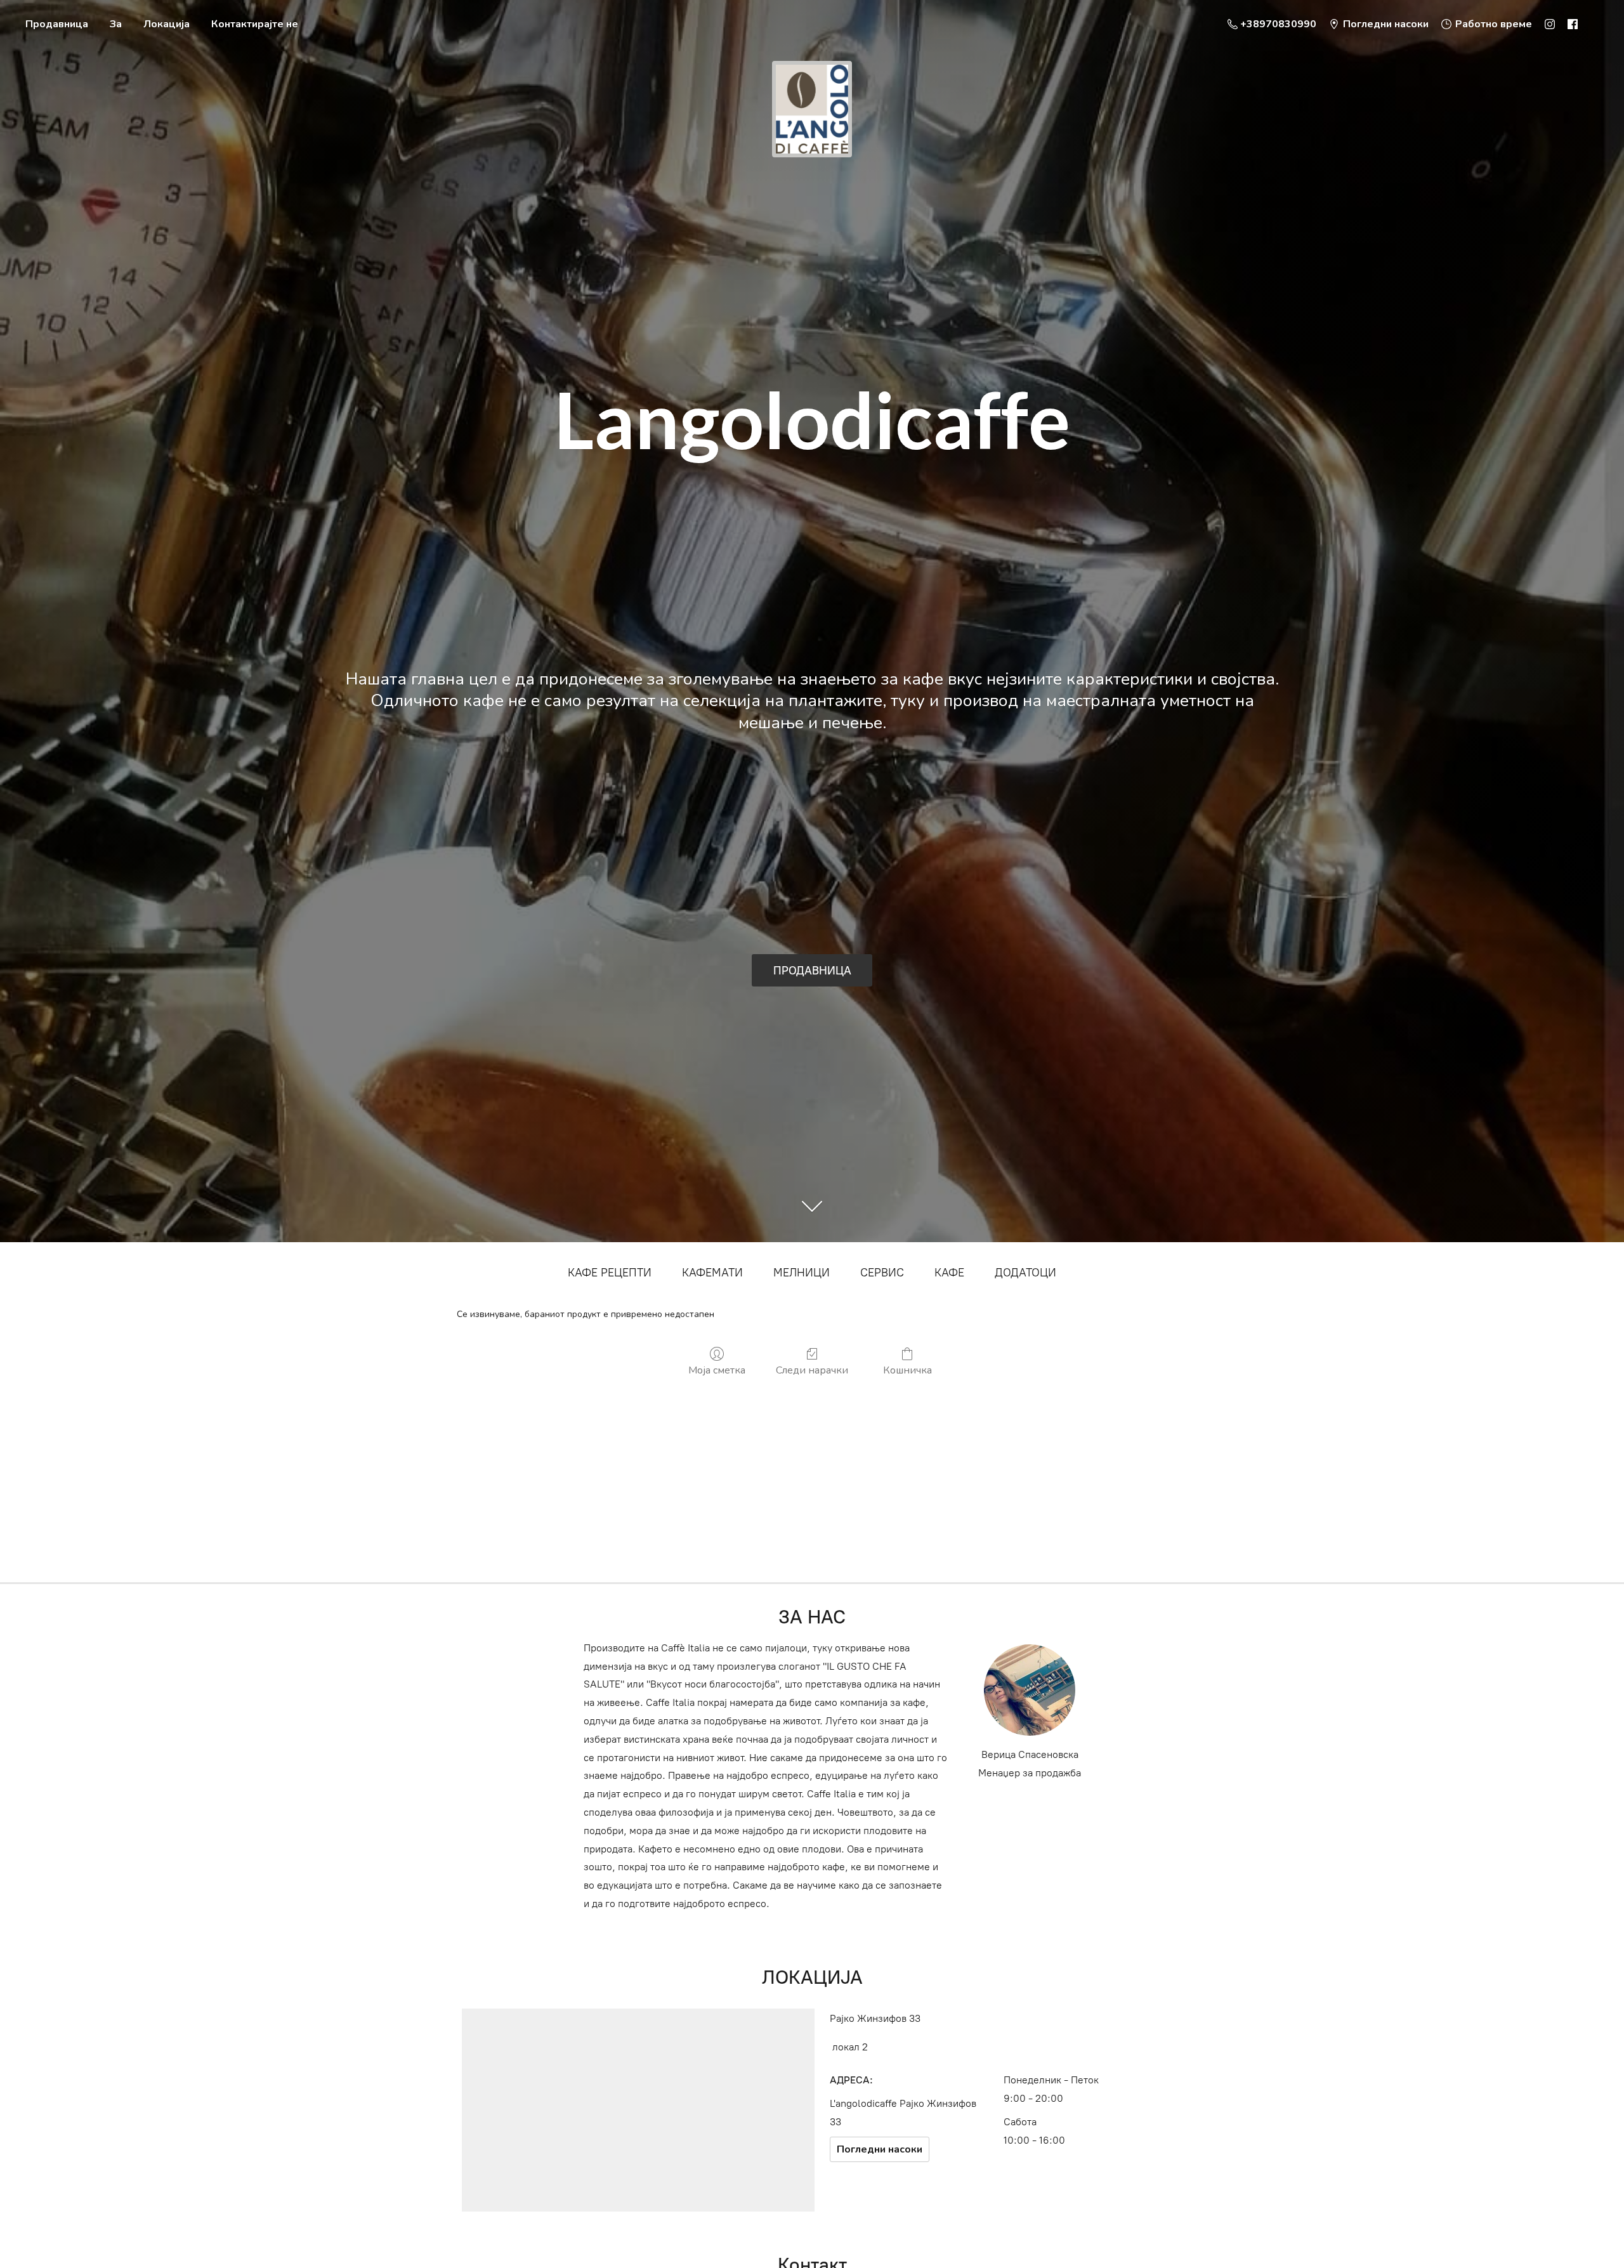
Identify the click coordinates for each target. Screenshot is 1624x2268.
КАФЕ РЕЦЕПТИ (610, 1273)
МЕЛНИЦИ (802, 1273)
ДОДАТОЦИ (1025, 1273)
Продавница (57, 24)
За (116, 24)
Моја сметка (717, 1370)
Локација (167, 24)
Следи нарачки (812, 1370)
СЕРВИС (882, 1273)
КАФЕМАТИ (712, 1273)
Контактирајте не (255, 24)
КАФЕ (949, 1273)
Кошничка (907, 1370)
